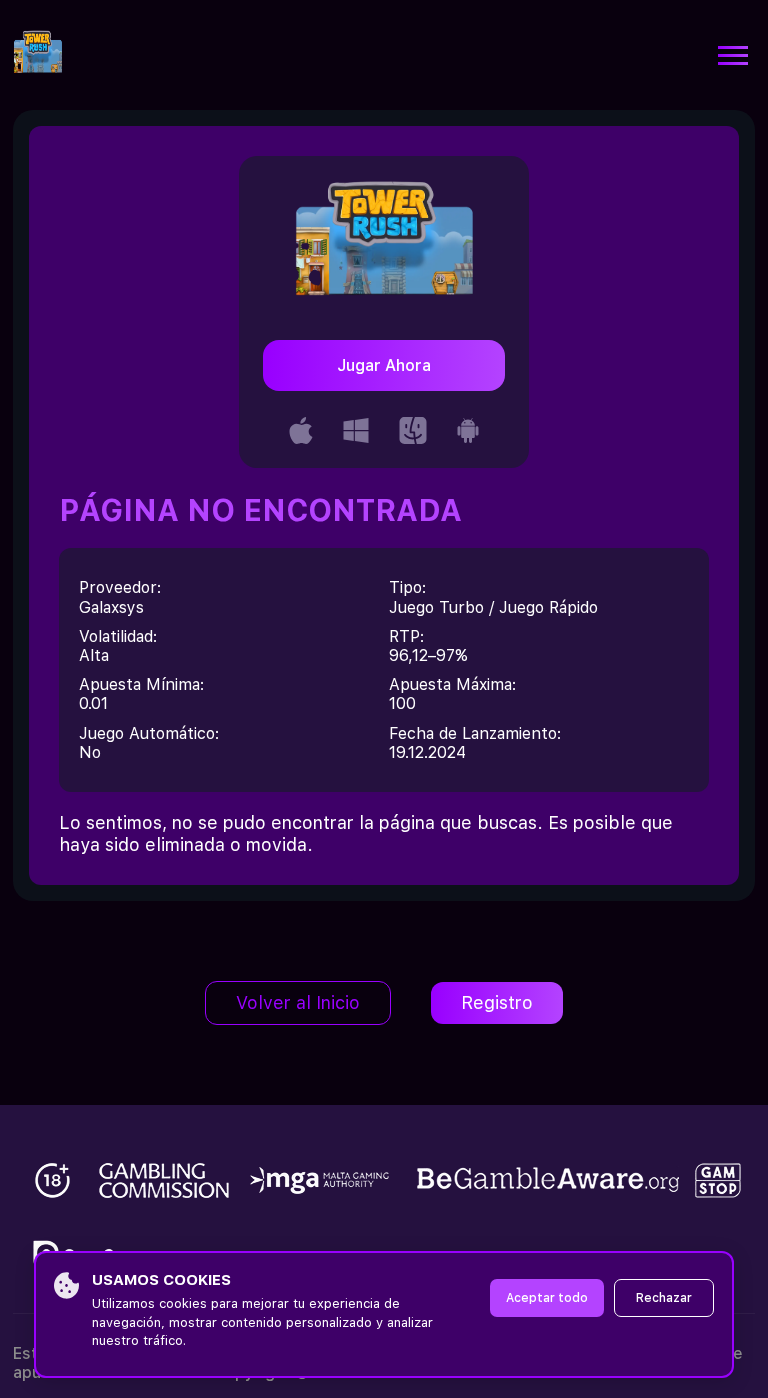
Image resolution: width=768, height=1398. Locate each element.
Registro (497, 1002)
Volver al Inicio (298, 1002)
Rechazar (664, 1298)
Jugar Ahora (384, 365)
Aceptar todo (547, 1298)
